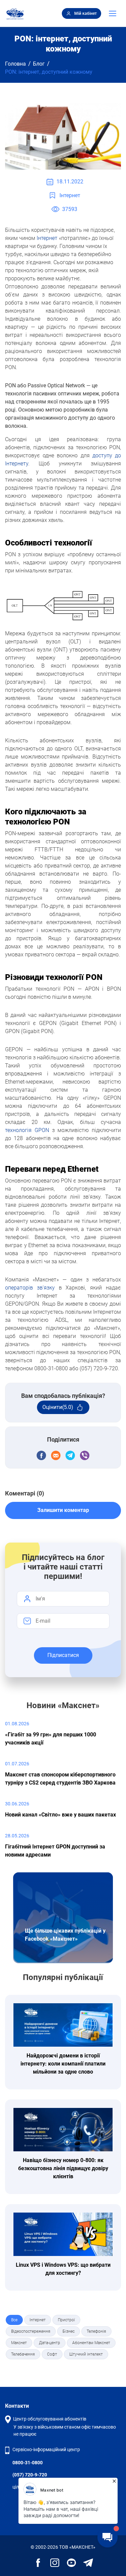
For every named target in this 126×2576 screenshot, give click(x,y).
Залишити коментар (63, 1510)
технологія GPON (27, 1130)
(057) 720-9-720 (30, 2475)
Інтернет (47, 238)
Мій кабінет (86, 13)
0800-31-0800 (28, 2463)
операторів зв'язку (30, 1288)
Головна (15, 64)
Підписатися (63, 1655)
